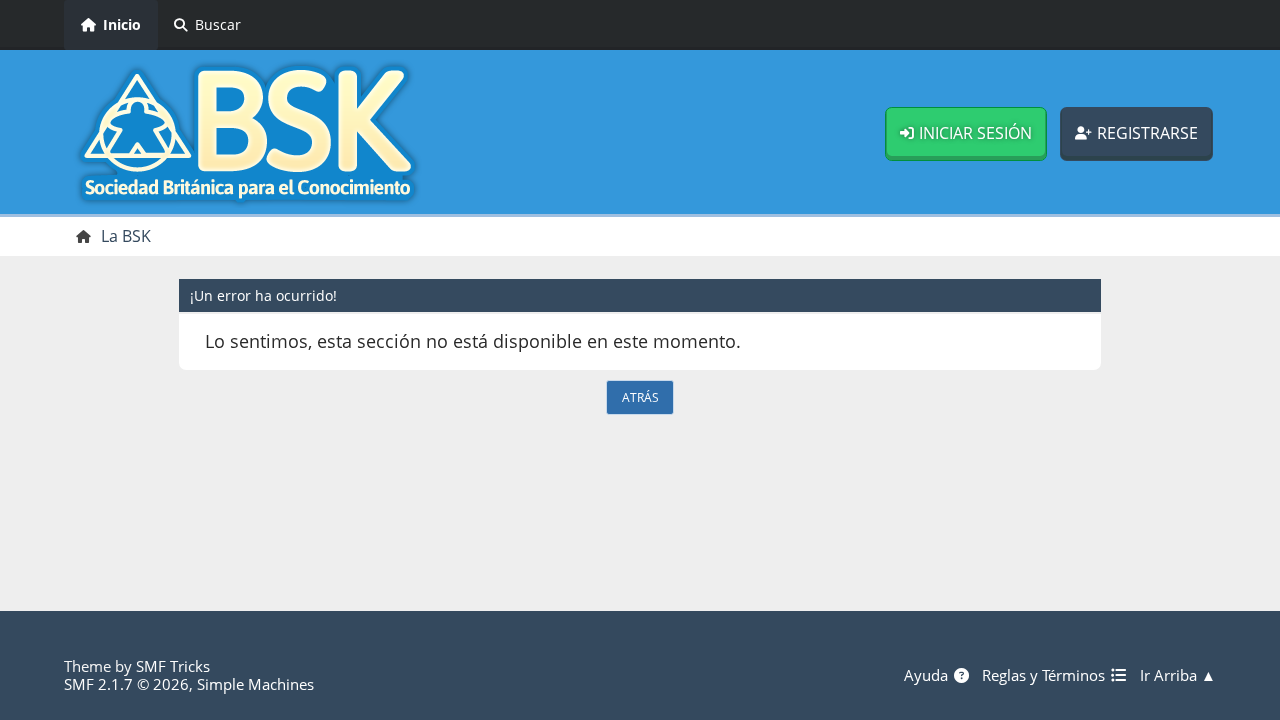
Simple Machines (255, 684)
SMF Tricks (173, 666)
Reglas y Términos (1045, 675)
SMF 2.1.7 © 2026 (126, 684)
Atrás (640, 397)
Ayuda (928, 675)
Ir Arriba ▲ (1178, 675)
